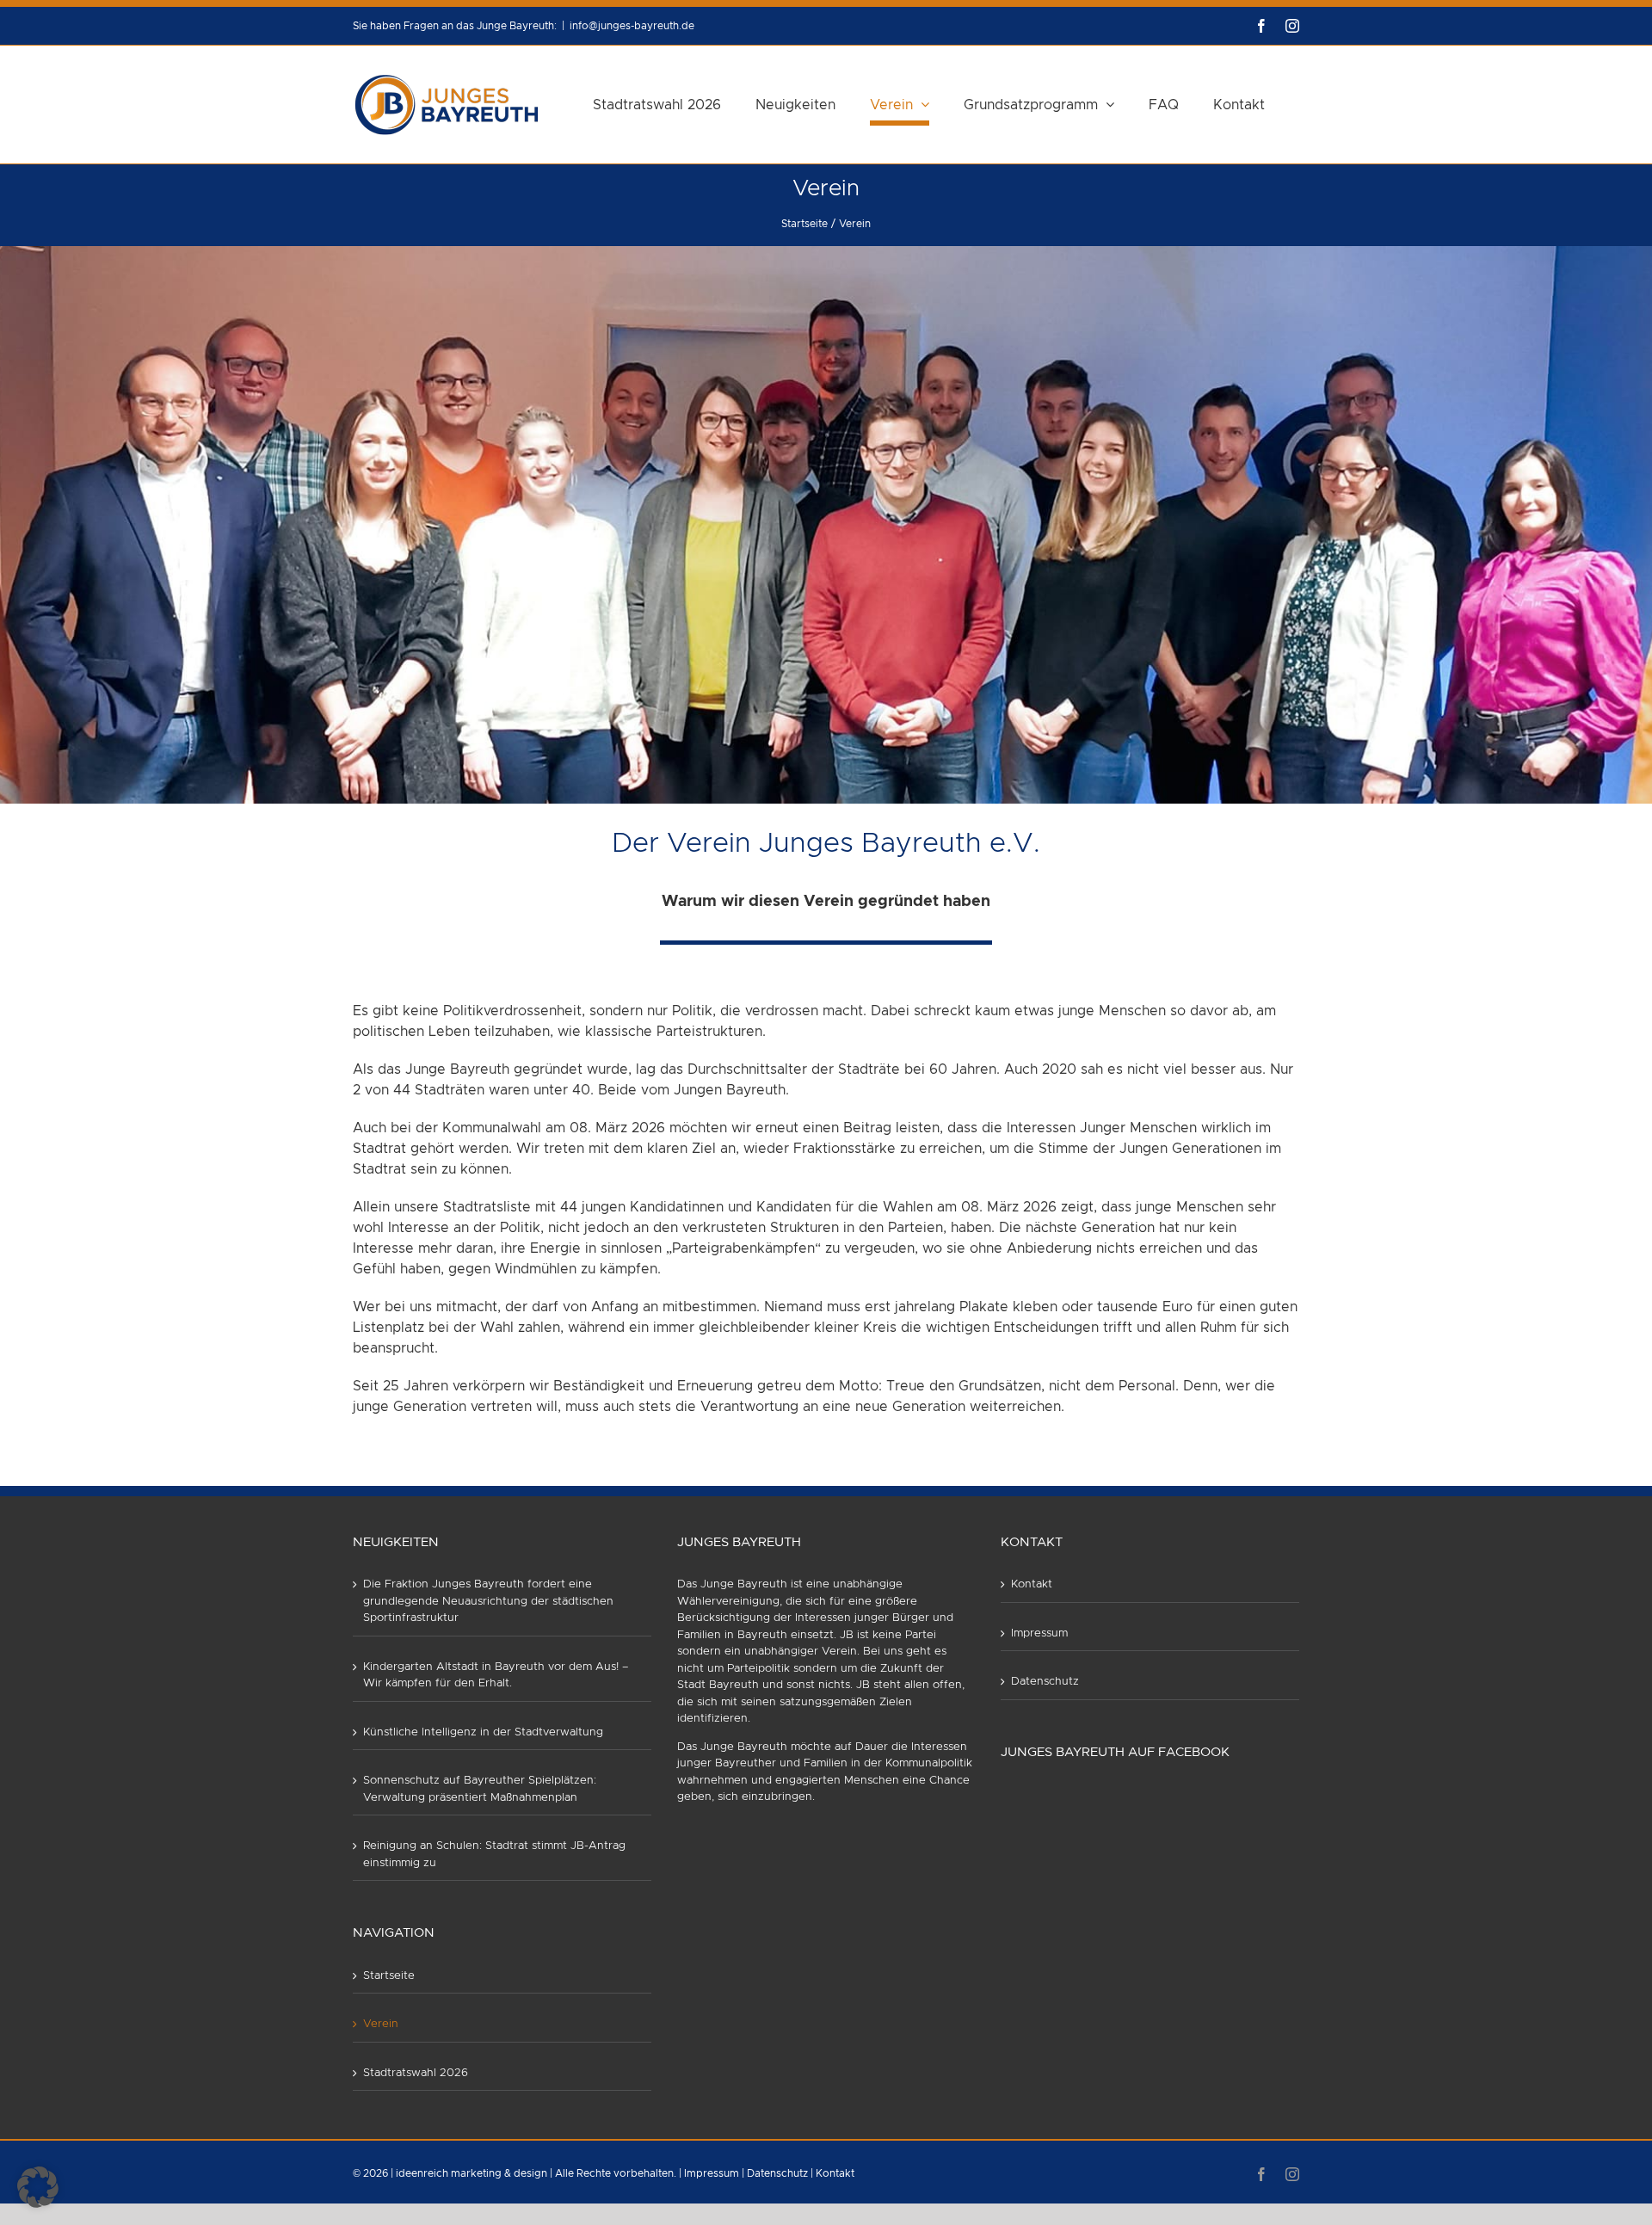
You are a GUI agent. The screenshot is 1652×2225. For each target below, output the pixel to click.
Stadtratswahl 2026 (416, 2073)
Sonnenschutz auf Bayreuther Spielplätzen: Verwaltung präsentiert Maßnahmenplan (480, 1789)
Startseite (389, 1976)
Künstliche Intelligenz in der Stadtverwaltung (483, 1732)
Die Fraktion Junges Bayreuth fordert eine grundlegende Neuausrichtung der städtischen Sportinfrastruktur (488, 1601)
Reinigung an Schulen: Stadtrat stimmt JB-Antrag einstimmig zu (494, 1855)
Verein (381, 2024)
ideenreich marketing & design (472, 2173)
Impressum (1039, 1633)
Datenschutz (1045, 1682)
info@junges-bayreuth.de (632, 26)
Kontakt (1032, 1584)
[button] (38, 2187)
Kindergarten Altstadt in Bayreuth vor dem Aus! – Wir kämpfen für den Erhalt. (496, 1676)
